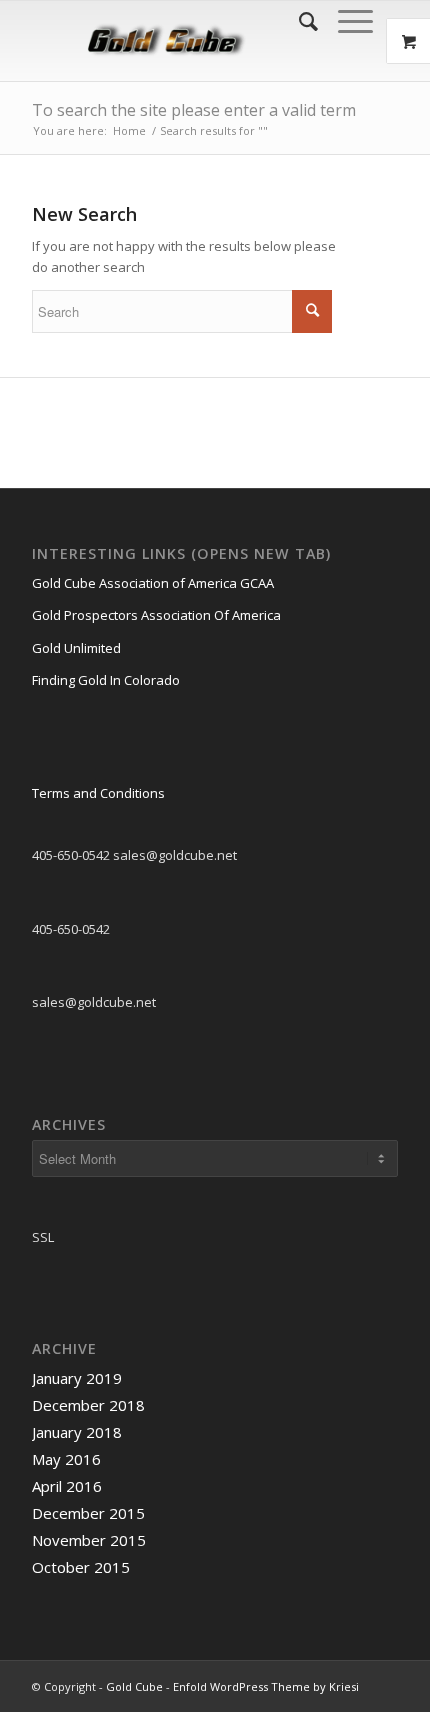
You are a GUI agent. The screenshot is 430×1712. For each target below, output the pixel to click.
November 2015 (89, 1540)
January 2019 (77, 1378)
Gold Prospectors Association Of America (156, 615)
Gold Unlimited (76, 648)
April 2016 (67, 1486)
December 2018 (88, 1405)
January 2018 (77, 1432)
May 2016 (66, 1459)
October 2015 (81, 1567)
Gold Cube (134, 1686)
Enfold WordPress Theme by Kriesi (266, 1686)
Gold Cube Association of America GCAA (153, 583)
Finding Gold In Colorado (106, 680)
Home (129, 130)
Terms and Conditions (98, 793)
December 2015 (88, 1513)
